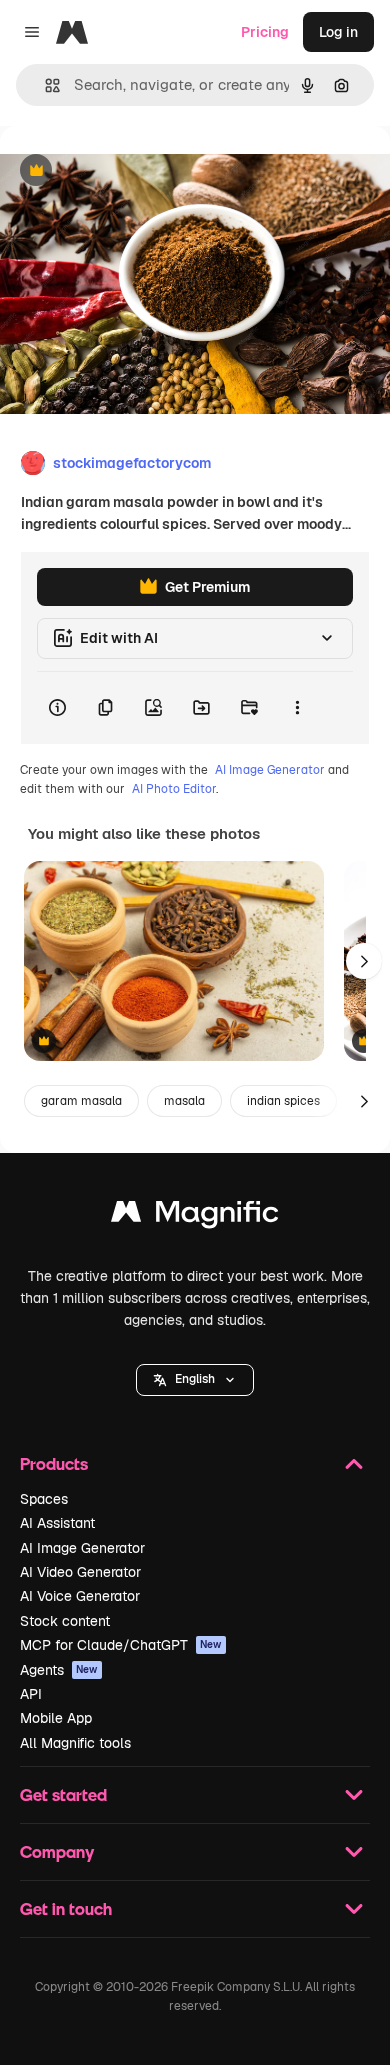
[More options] (297, 708)
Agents (59, 1670)
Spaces (44, 1499)
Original (128, 171)
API (31, 1694)
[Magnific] (195, 1216)
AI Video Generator (80, 1572)
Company (57, 1851)
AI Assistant (57, 1523)
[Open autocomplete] (44, 85)
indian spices (283, 1101)
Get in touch (66, 1908)
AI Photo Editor (174, 789)
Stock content (65, 1621)
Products (54, 1463)
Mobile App (56, 1718)
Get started (63, 1794)
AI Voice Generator (80, 1596)
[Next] (364, 961)
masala (184, 1101)
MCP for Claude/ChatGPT (121, 1645)
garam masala (81, 1101)
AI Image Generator (270, 770)
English (195, 1379)
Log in (338, 32)
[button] (195, 1380)
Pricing (265, 32)
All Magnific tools (75, 1743)
